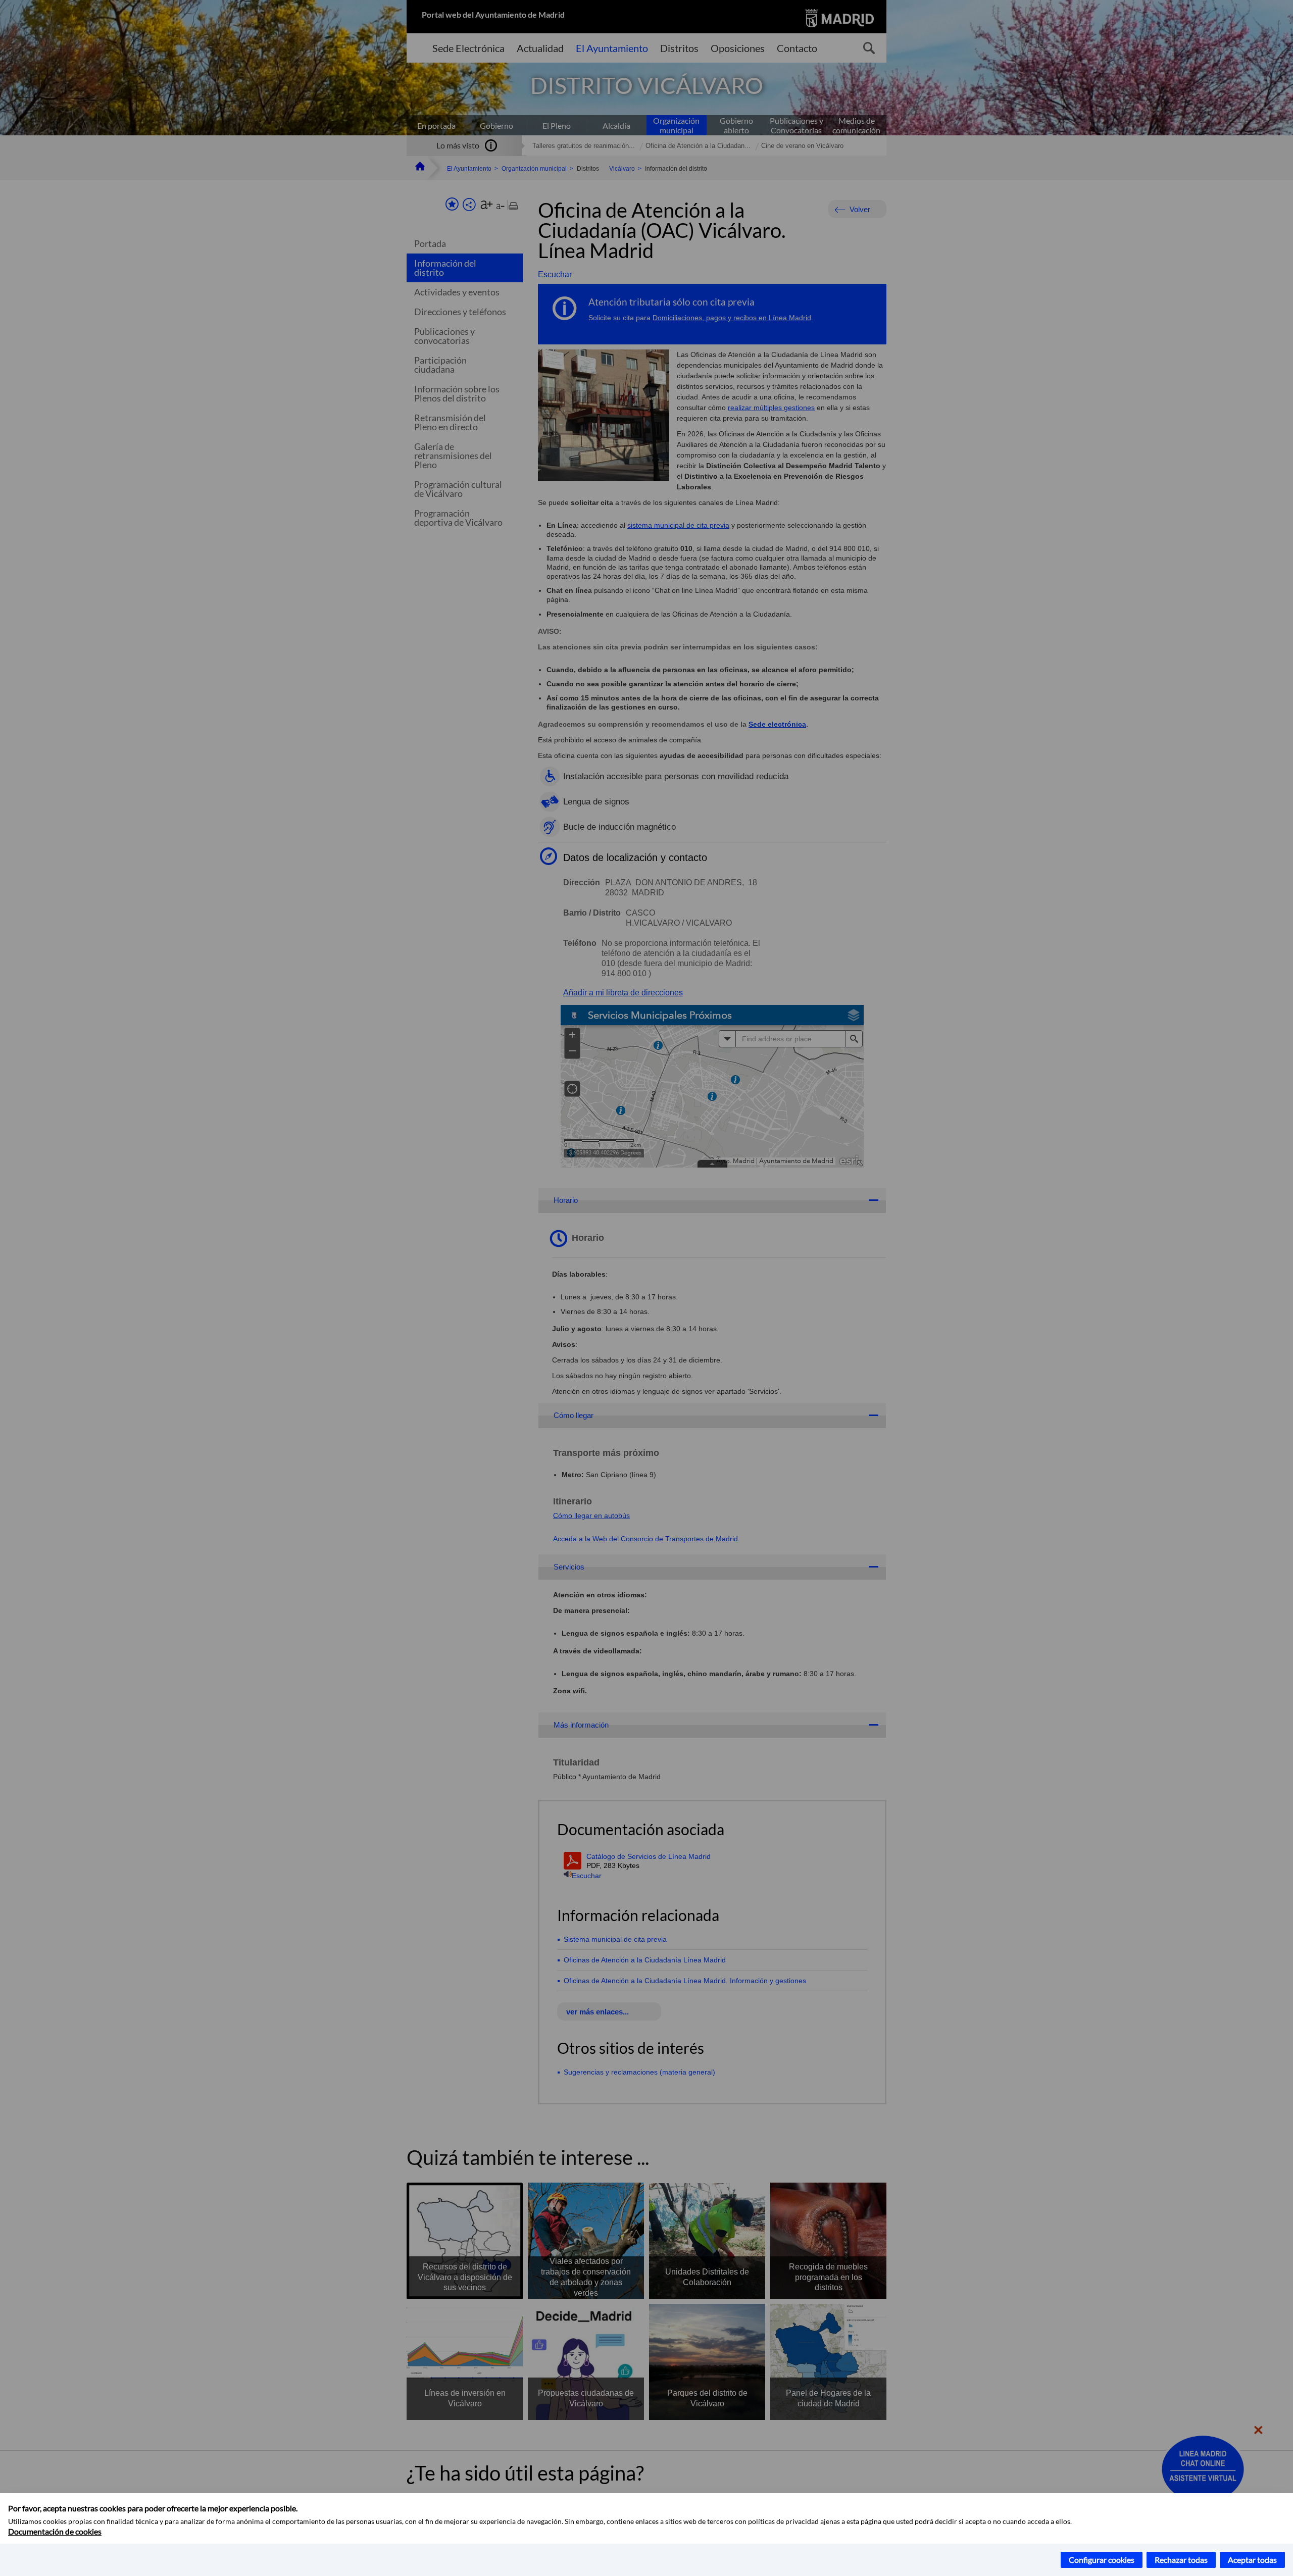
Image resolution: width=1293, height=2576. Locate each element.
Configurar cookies (1102, 2560)
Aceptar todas (1252, 2560)
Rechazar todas (1181, 2560)
